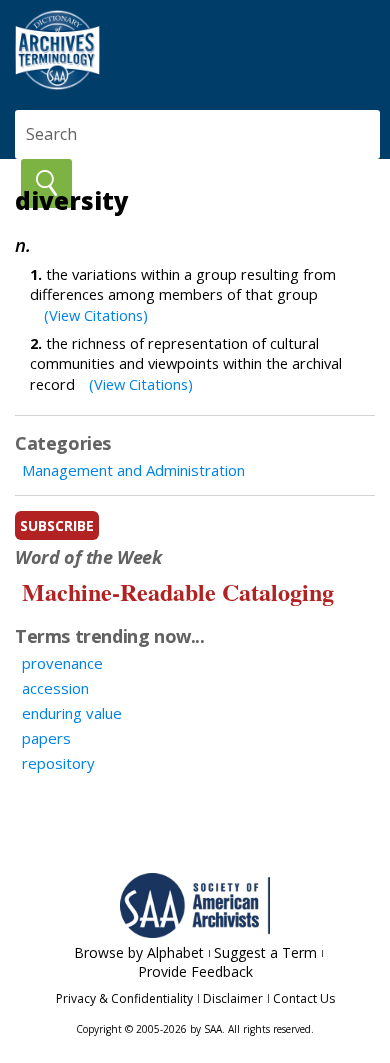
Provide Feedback (195, 971)
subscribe (57, 525)
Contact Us (304, 998)
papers (46, 738)
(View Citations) (96, 315)
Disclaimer (233, 998)
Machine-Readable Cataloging (178, 591)
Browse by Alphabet (139, 952)
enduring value (72, 713)
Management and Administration (133, 470)
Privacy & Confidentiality (124, 998)
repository (58, 763)
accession (55, 688)
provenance (62, 663)
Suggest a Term (265, 952)
